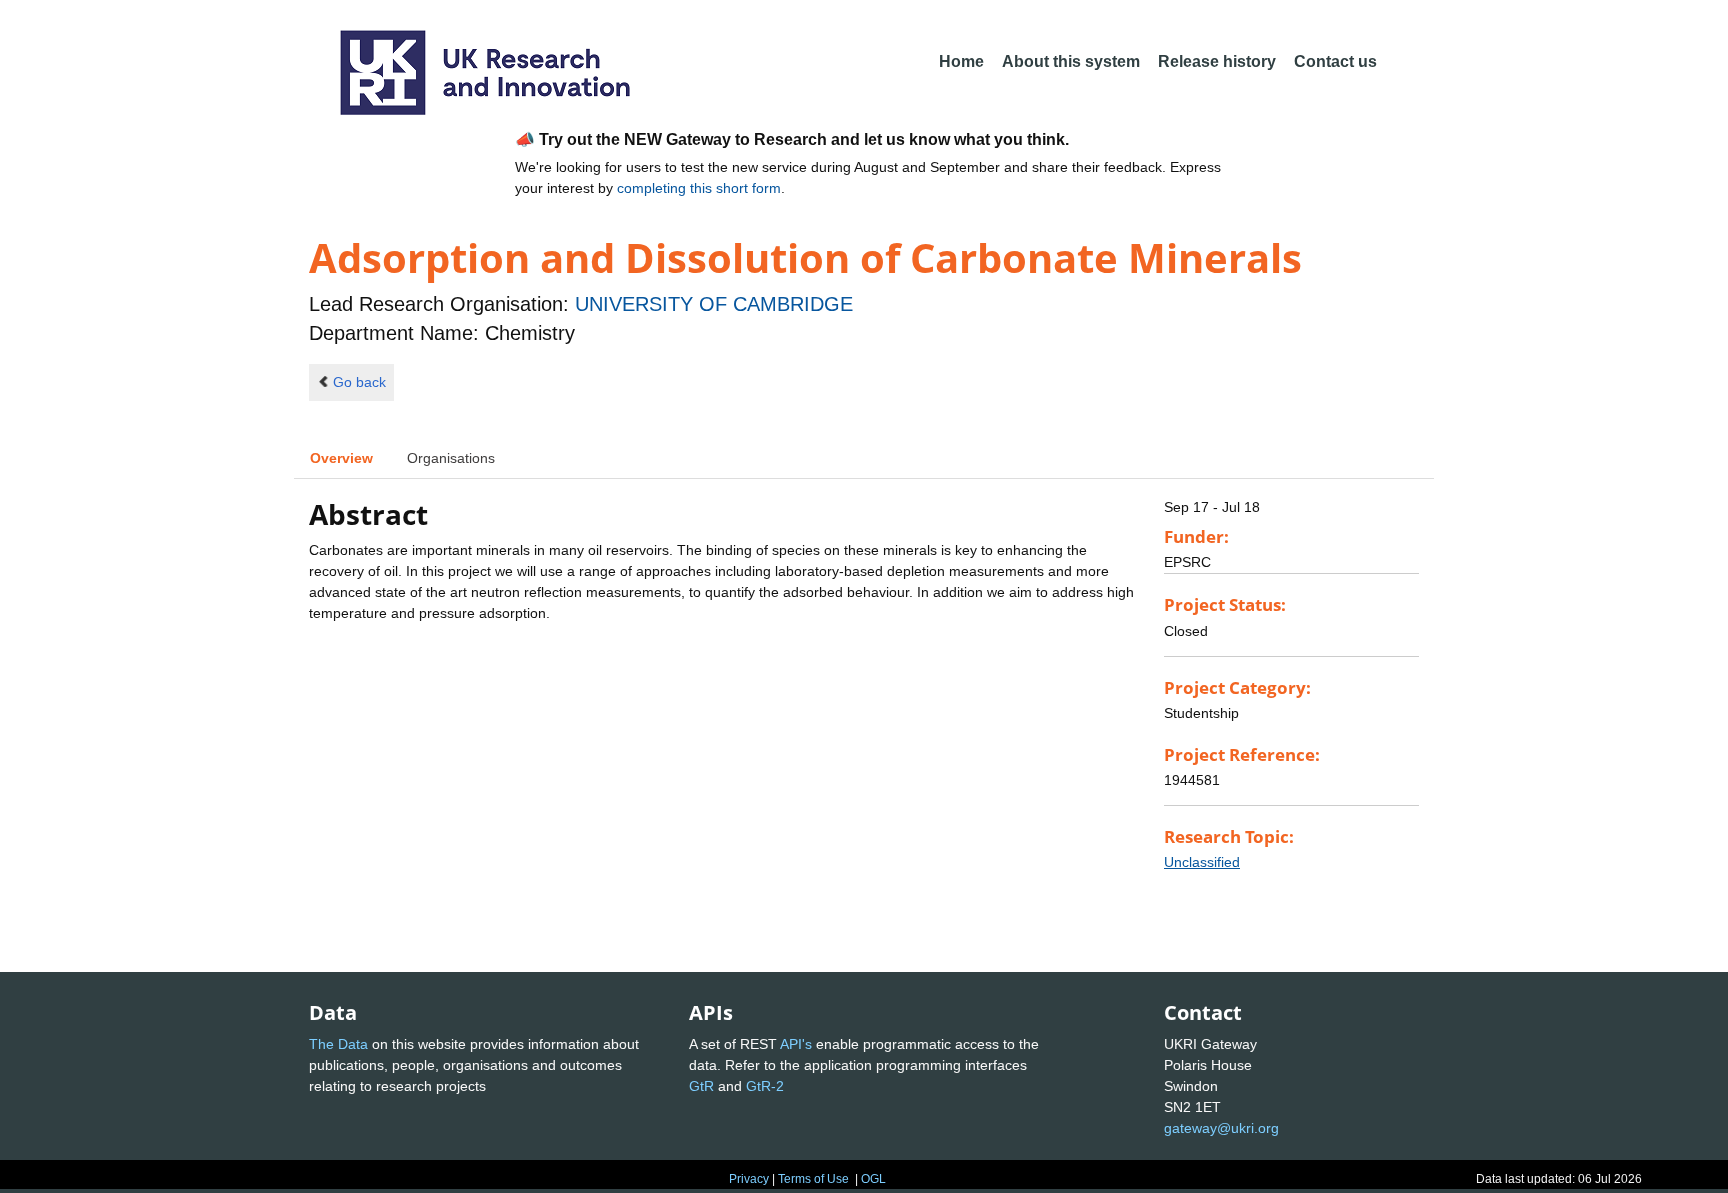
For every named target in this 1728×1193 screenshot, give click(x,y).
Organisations (451, 458)
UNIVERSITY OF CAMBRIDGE (714, 304)
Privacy (749, 1179)
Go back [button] (359, 382)
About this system (1071, 61)
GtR (701, 1086)
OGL (873, 1179)
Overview (341, 458)
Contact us (1335, 61)
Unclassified (1202, 862)
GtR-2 (765, 1086)
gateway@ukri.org (1221, 1128)
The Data (338, 1044)
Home (961, 61)
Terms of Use (813, 1179)
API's (796, 1044)
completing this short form (699, 188)
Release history (1217, 61)
